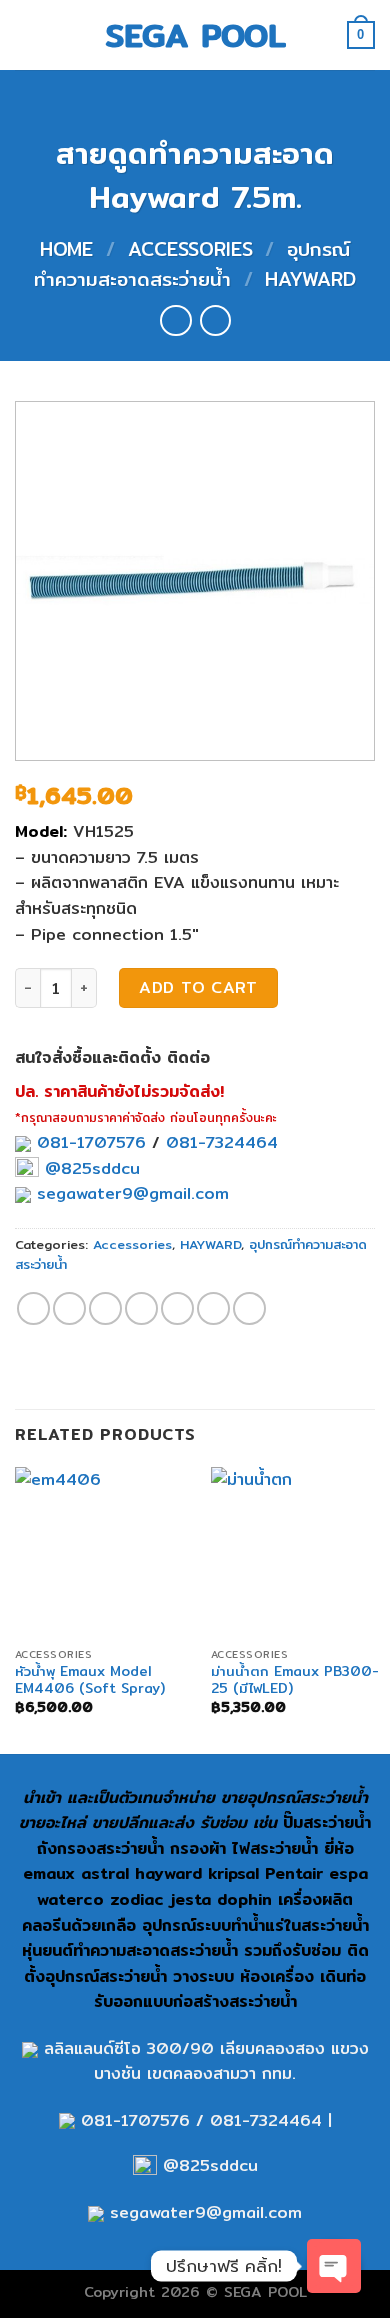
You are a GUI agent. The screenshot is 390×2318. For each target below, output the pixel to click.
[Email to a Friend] (141, 1308)
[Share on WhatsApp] (33, 1308)
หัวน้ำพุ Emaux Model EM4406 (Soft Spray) (90, 1680)
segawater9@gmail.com (130, 1193)
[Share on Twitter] (105, 1308)
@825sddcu (89, 1168)
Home (66, 249)
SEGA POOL (195, 35)
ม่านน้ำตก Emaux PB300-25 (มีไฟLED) (295, 1680)
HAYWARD (310, 279)
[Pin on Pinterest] (177, 1308)
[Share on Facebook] (69, 1308)
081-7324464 (222, 1142)
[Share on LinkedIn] (249, 1308)
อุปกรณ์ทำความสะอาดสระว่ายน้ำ (192, 264)
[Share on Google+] (213, 1308)
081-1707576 (91, 1142)
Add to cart (198, 987)
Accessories (190, 249)
